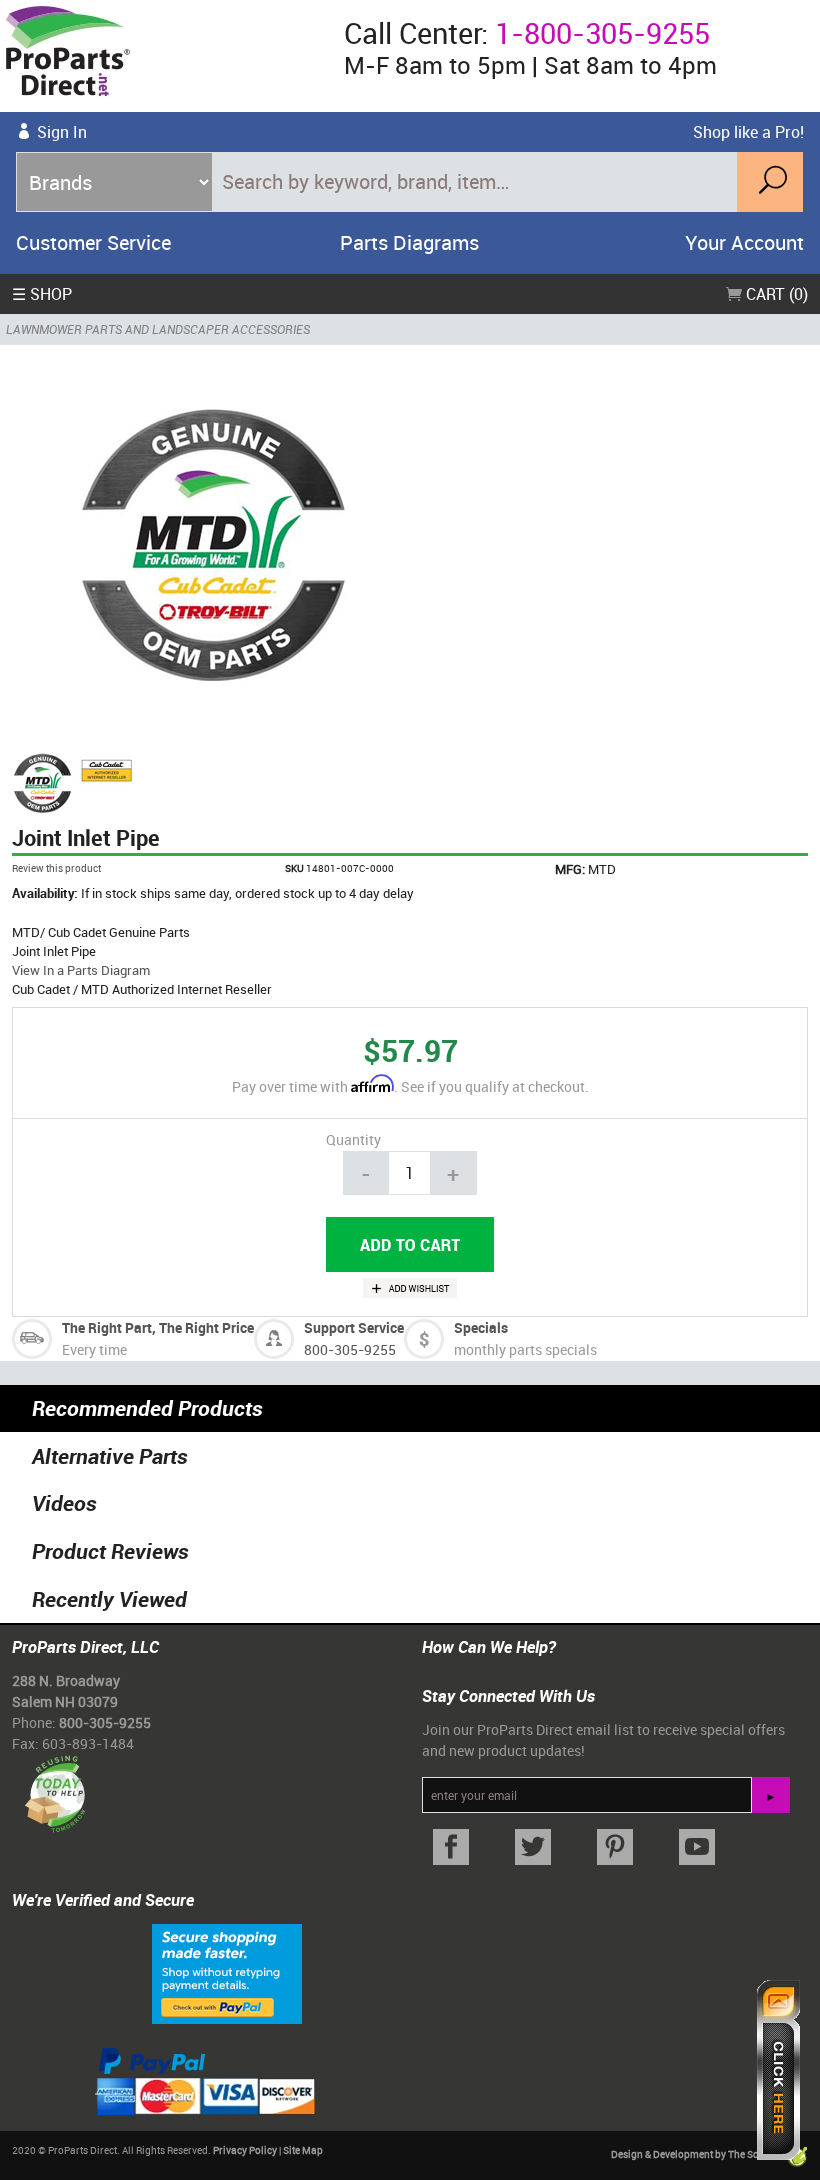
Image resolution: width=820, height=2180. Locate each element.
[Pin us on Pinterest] (615, 1847)
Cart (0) (775, 294)
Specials (481, 1327)
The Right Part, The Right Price (158, 1327)
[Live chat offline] (778, 2070)
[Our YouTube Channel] (697, 1847)
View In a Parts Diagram (81, 970)
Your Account (744, 242)
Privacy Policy (245, 2150)
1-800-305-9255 (602, 33)
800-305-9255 (350, 1349)
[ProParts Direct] (164, 56)
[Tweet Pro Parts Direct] (533, 1847)
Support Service (354, 1327)
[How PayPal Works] (227, 1972)
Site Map (303, 2150)
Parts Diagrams (409, 242)
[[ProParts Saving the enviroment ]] (54, 1786)
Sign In (62, 132)
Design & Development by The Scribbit (698, 2154)
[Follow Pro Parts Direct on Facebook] (451, 1847)
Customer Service (93, 242)
